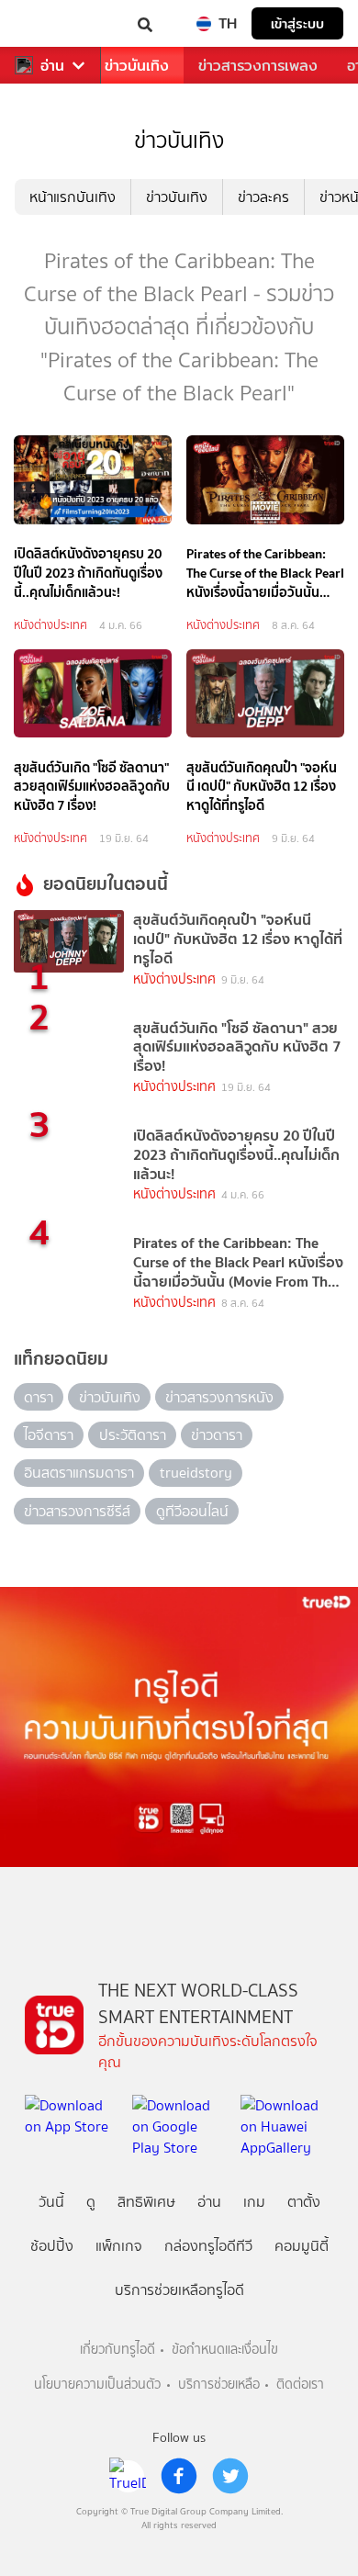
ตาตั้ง (304, 2202)
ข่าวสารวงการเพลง (258, 66)
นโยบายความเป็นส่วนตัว (97, 2385)
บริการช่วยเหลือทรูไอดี (179, 2290)
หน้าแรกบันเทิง (73, 197)
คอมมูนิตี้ (302, 2246)
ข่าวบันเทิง (137, 66)
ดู (91, 2202)
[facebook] (179, 2476)
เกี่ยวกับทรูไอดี (117, 2350)
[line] (128, 2476)
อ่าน (52, 66)
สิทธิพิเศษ (146, 2202)
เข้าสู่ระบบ (297, 23)
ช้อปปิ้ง (52, 2246)
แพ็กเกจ (119, 2246)
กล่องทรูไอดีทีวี (208, 2246)
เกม (254, 2202)
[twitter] (230, 2476)
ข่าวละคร (263, 197)
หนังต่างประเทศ (50, 625)
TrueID (51, 23)
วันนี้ (51, 2202)
